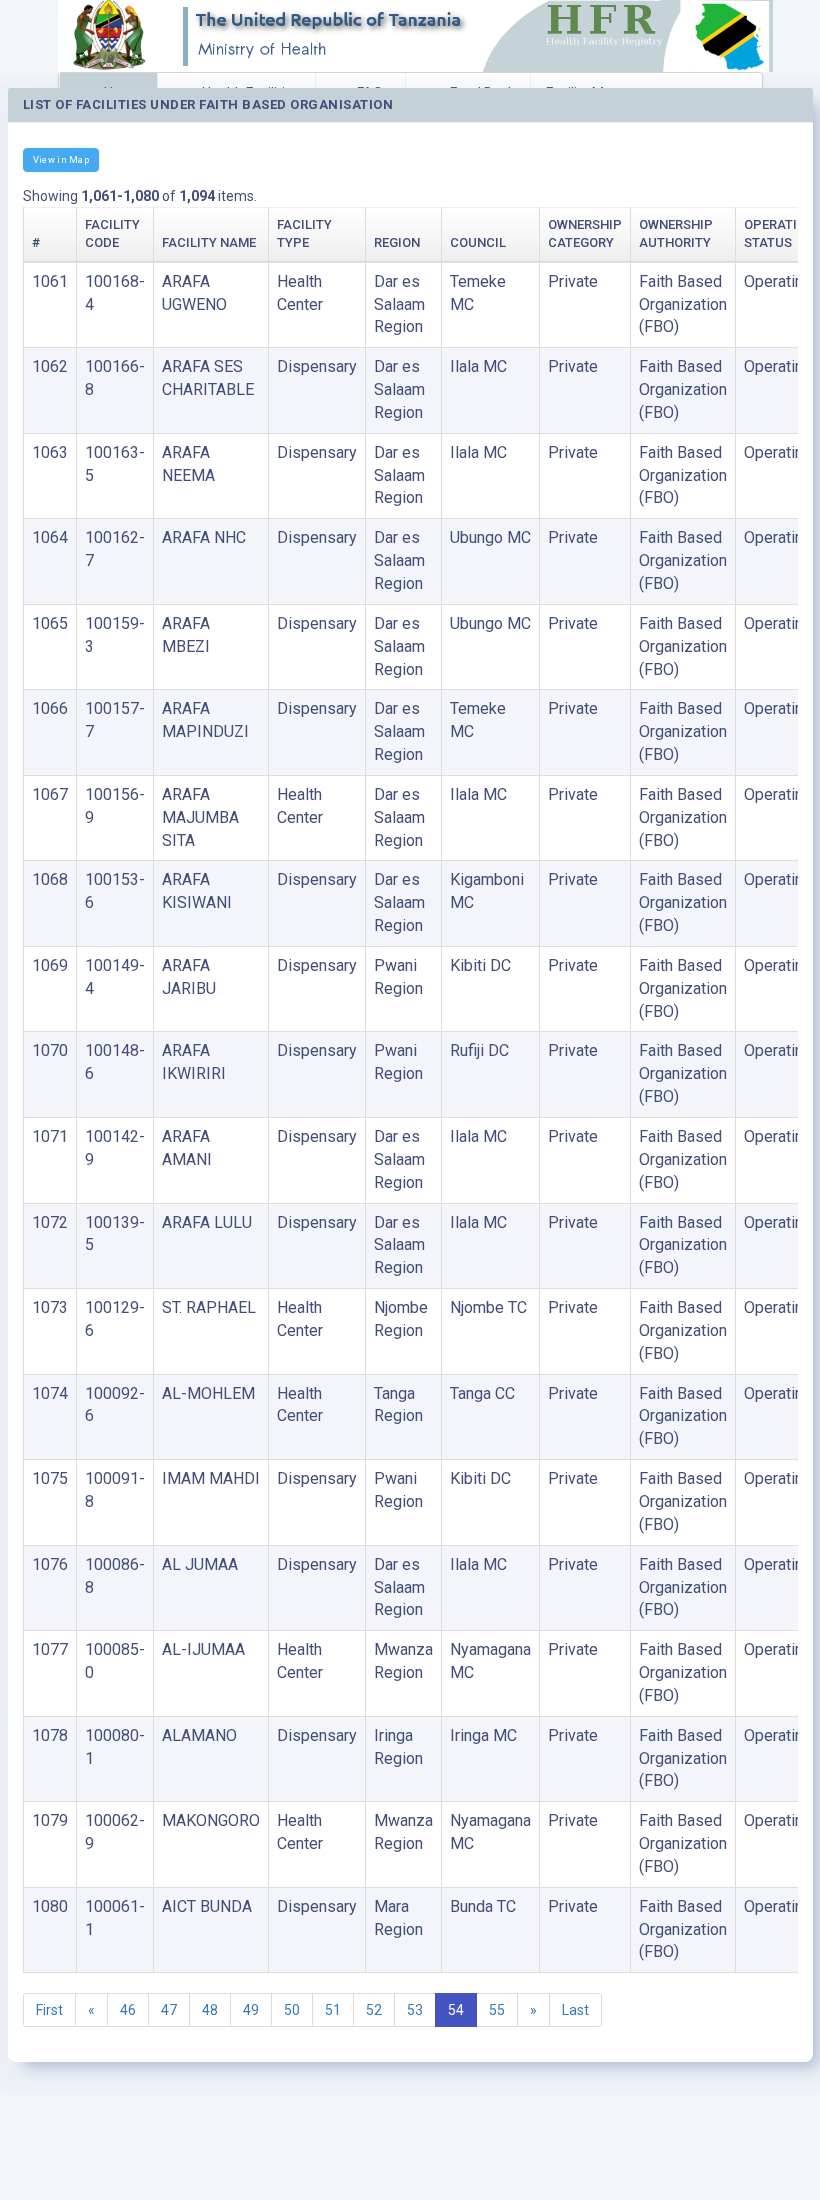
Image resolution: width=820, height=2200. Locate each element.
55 (497, 2010)
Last (575, 2010)
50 (292, 2010)
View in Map (61, 159)
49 (251, 2010)
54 (456, 2010)
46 (128, 2010)
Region (397, 242)
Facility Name (209, 242)
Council (478, 242)
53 (415, 2010)
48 (210, 2010)
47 (169, 2010)
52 (374, 2010)
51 (333, 2010)
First (49, 2010)
